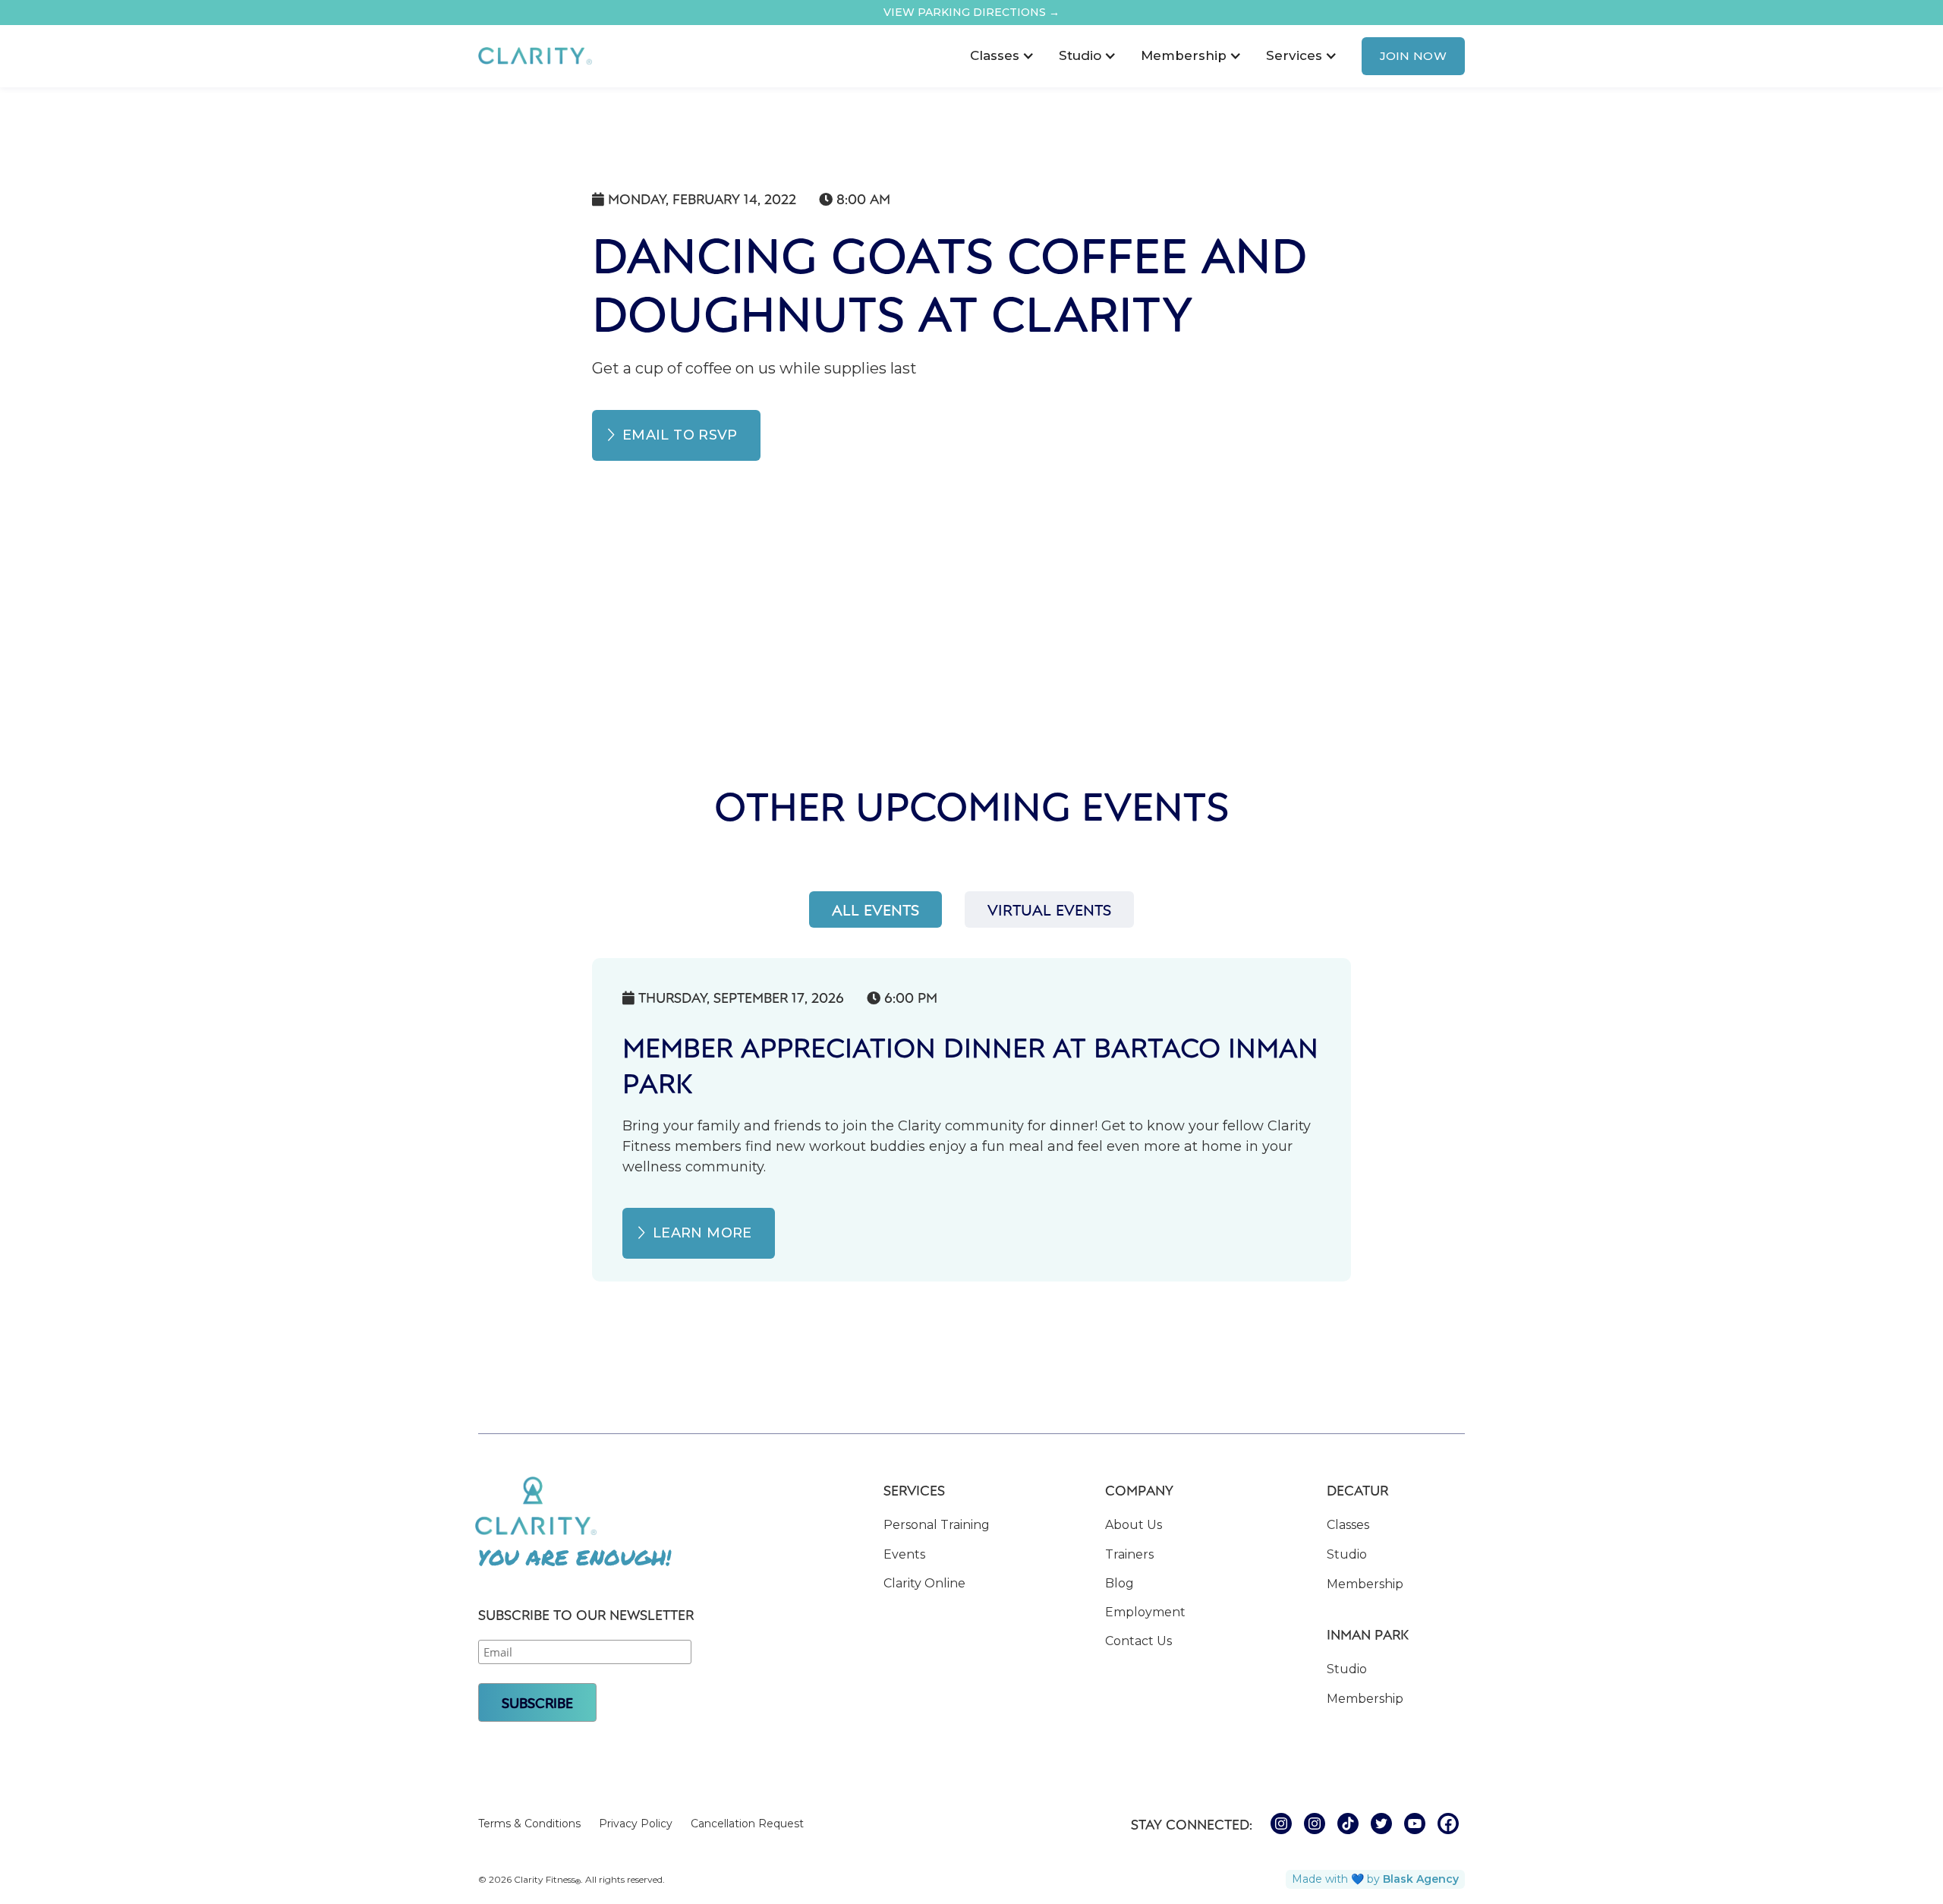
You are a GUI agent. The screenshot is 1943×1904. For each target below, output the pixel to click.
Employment (1145, 1612)
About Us (1134, 1525)
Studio (1347, 1554)
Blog (1120, 1583)
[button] (1002, 56)
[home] (535, 56)
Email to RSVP (680, 435)
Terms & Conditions (529, 1824)
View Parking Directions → (971, 12)
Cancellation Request (747, 1824)
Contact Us (1138, 1641)
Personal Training (937, 1525)
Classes (1348, 1525)
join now (1413, 56)
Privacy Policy (636, 1824)
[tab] (875, 909)
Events (904, 1554)
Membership (1365, 1584)
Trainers (1129, 1554)
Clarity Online (924, 1583)
